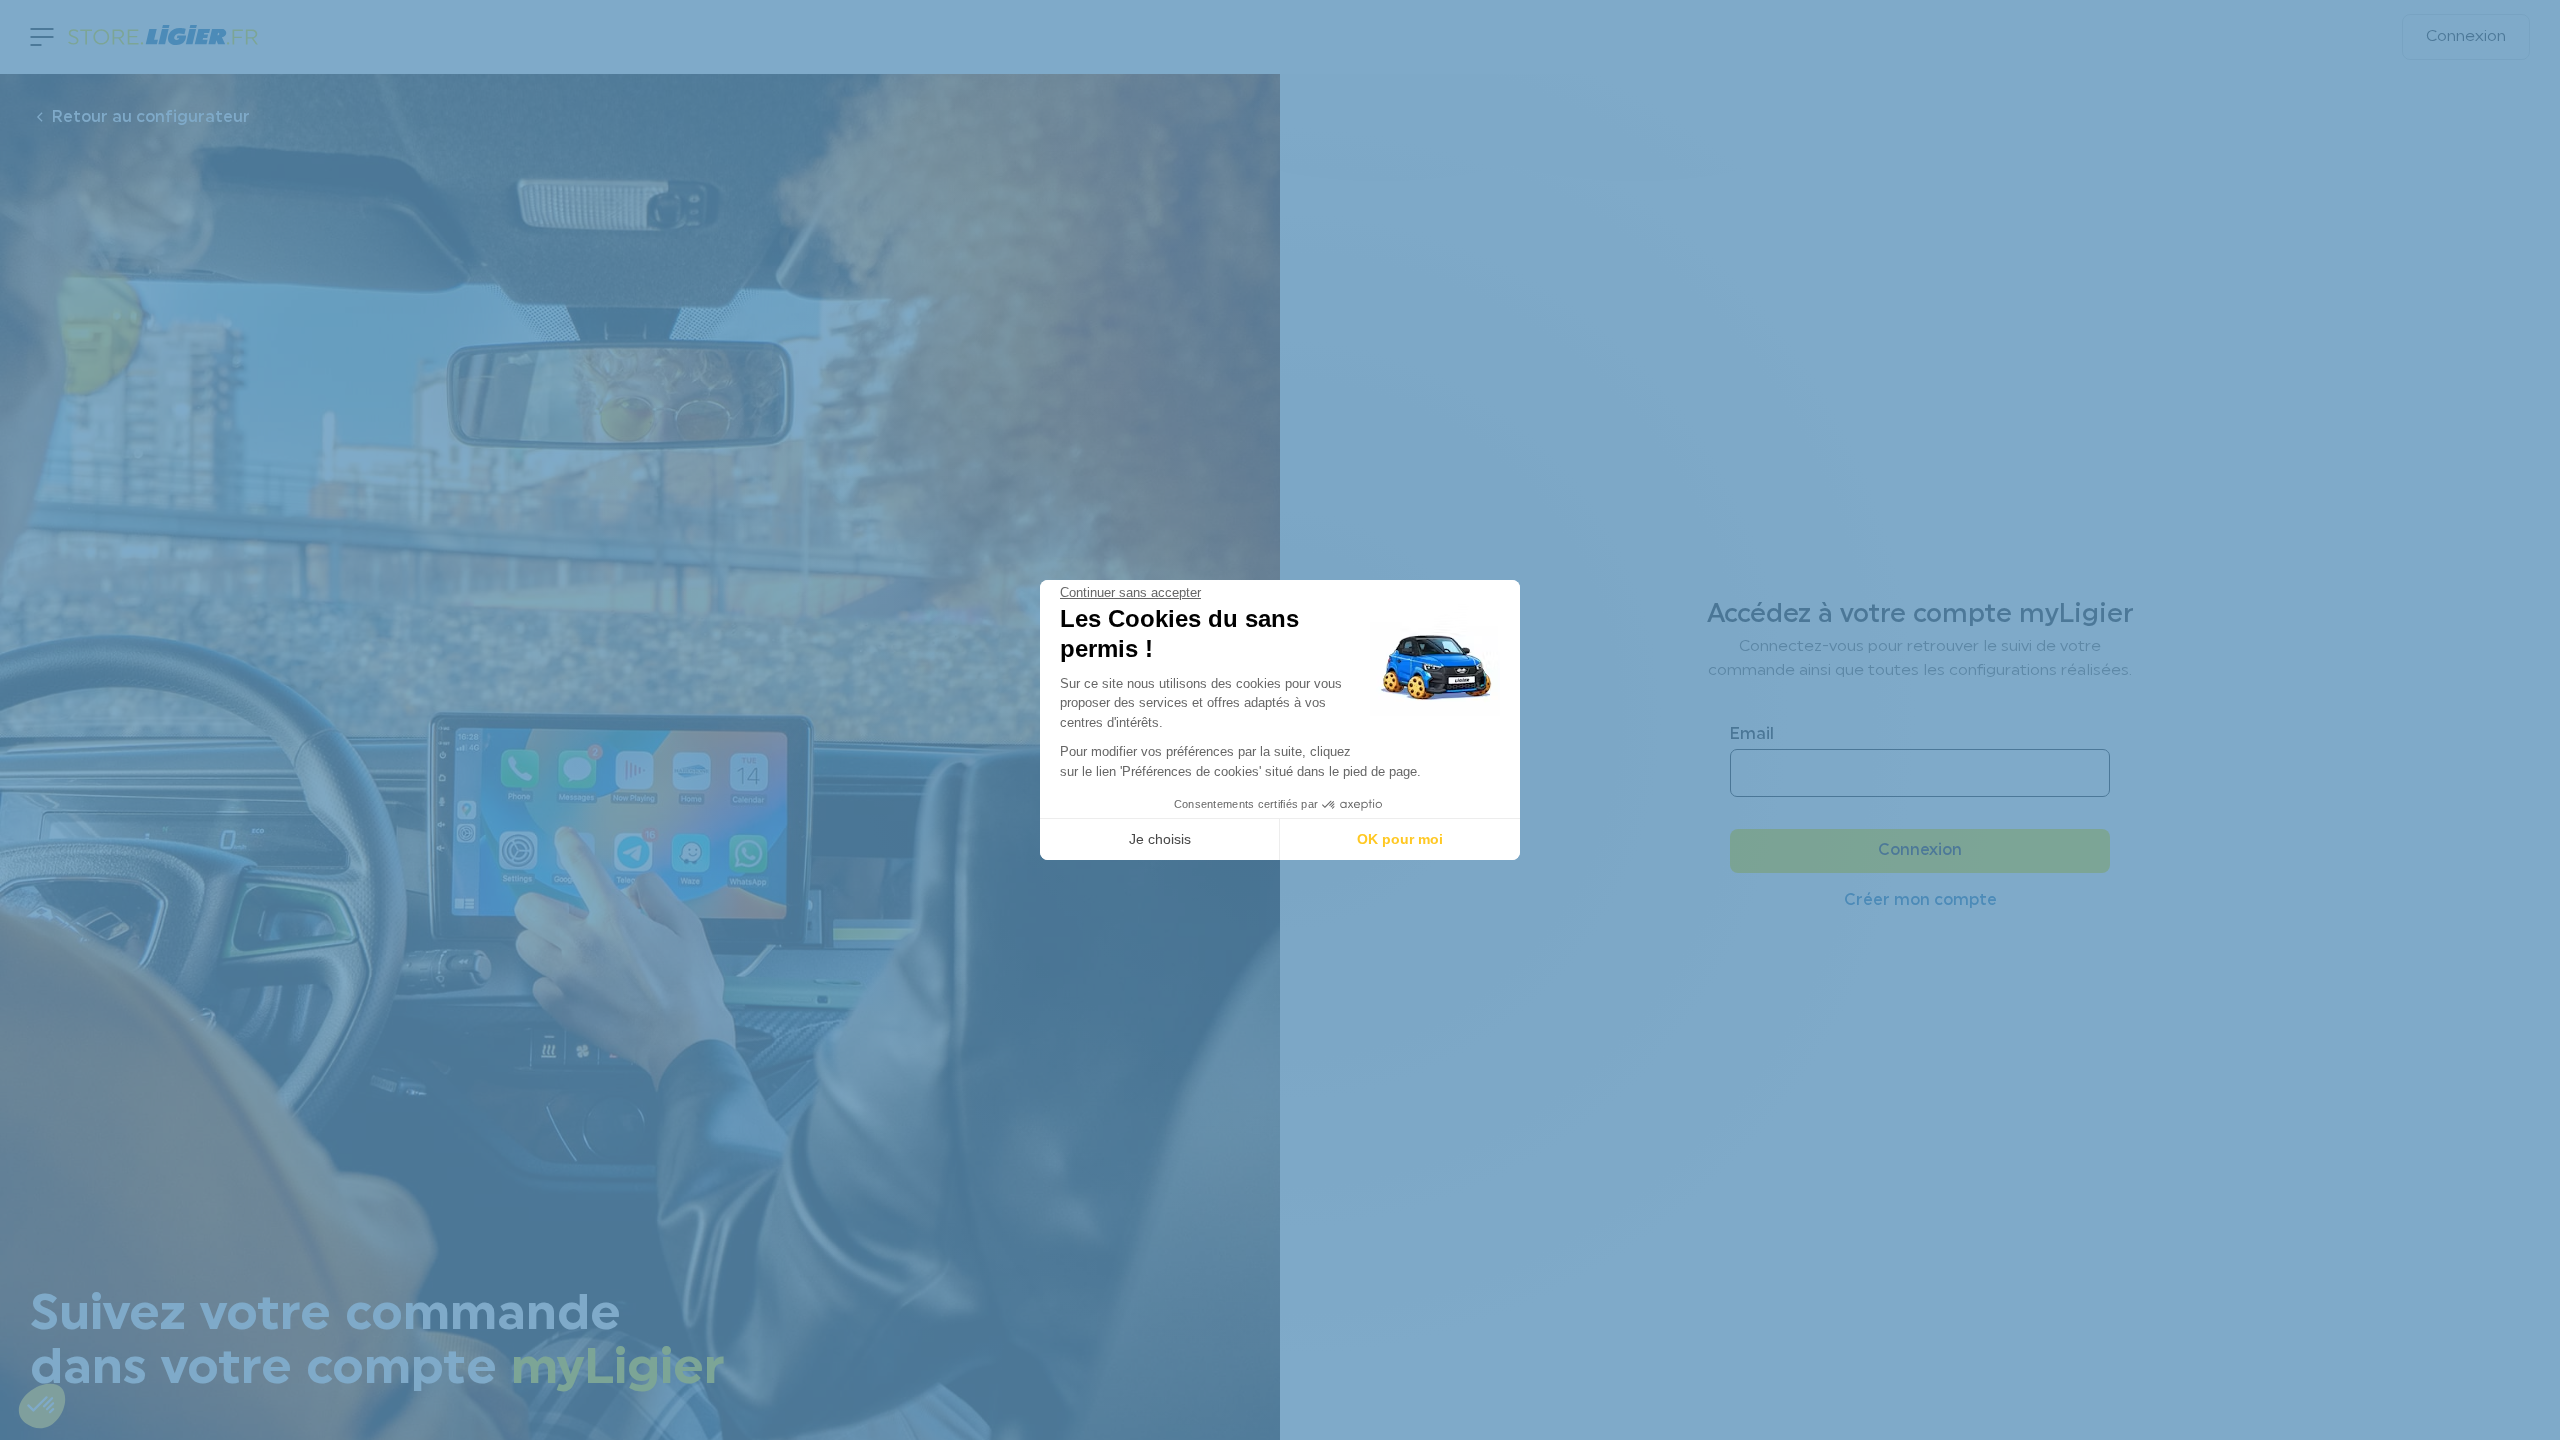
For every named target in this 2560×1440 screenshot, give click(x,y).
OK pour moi (1400, 839)
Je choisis (1160, 839)
